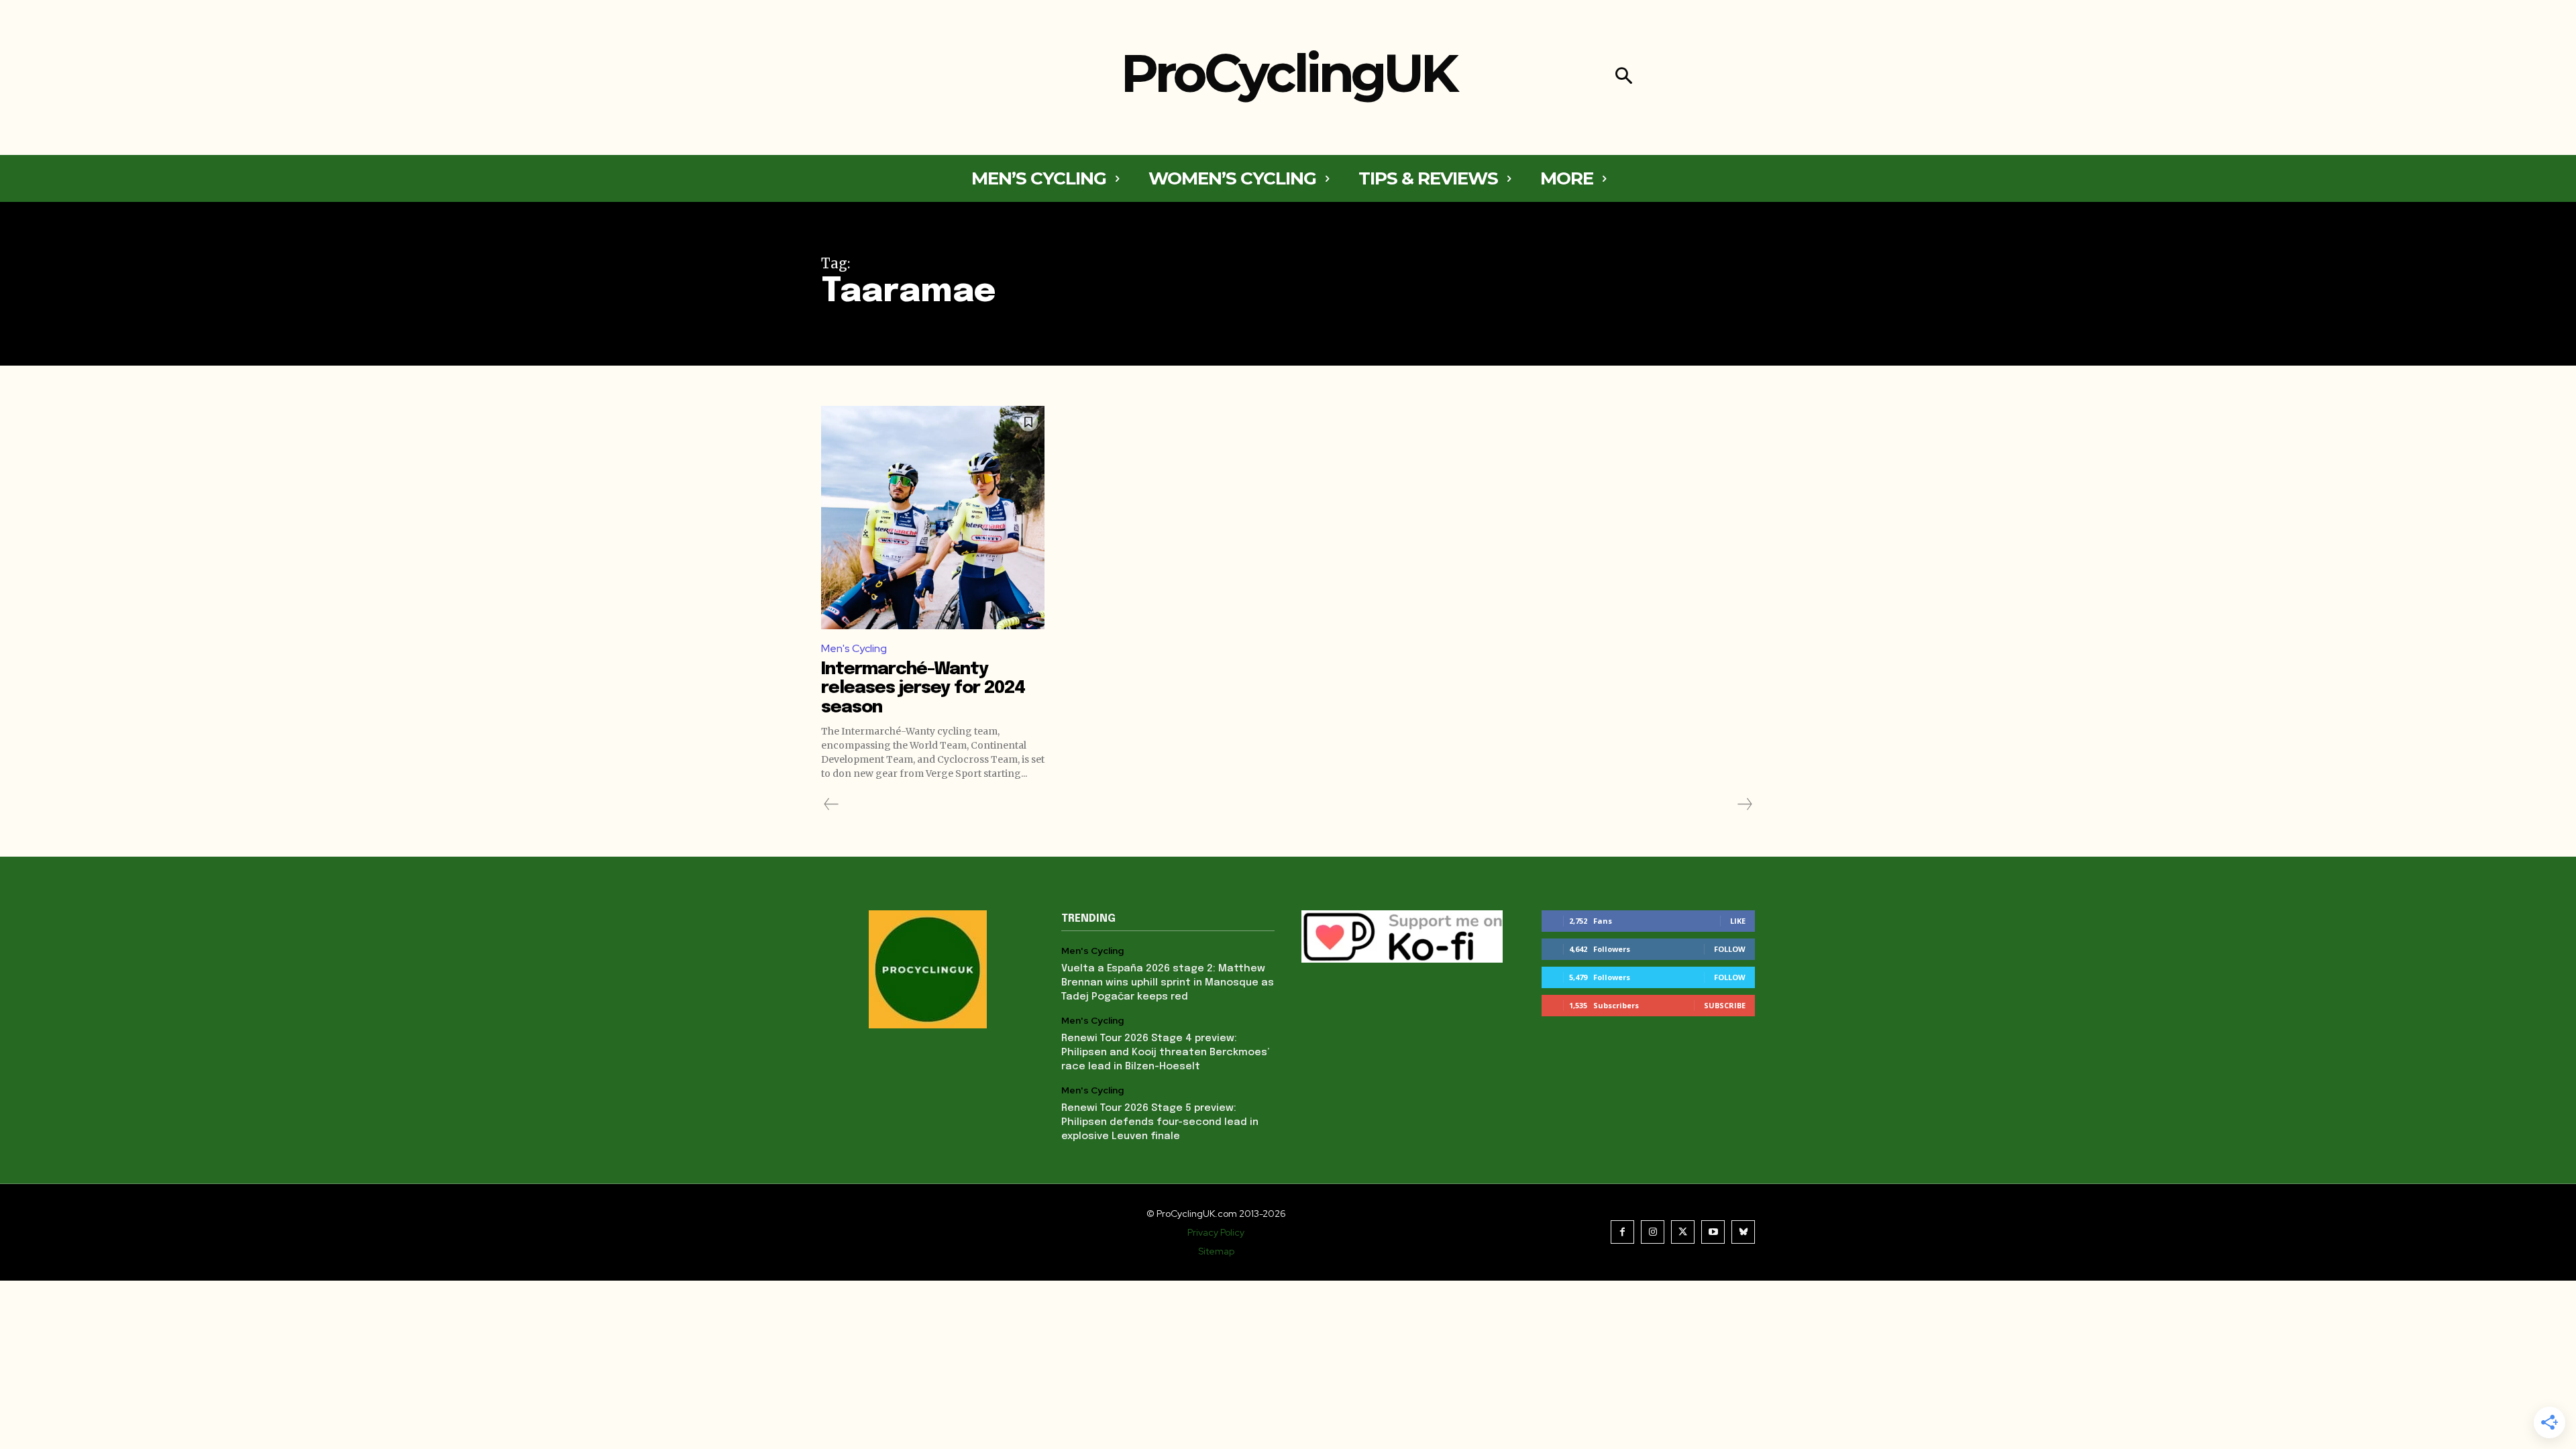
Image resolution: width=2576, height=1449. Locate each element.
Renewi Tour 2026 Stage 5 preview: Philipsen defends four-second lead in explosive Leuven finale (1160, 1122)
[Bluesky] (1743, 1232)
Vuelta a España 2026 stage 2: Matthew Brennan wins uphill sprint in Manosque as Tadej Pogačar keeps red (1168, 983)
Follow (1730, 949)
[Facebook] (1622, 1232)
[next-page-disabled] (1744, 804)
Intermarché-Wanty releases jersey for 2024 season (923, 688)
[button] (1624, 77)
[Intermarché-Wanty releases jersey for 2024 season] (933, 518)
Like (1738, 921)
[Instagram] (1653, 1232)
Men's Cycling (854, 648)
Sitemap (1216, 1251)
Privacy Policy (1216, 1232)
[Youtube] (1713, 1232)
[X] (1683, 1232)
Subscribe (1725, 1005)
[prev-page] (831, 804)
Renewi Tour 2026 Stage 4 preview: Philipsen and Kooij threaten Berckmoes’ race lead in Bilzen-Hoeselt (1165, 1053)
